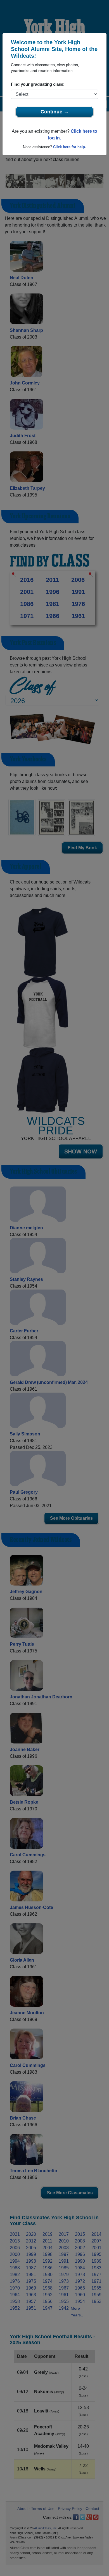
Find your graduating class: (38, 84)
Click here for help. (70, 147)
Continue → (55, 112)
